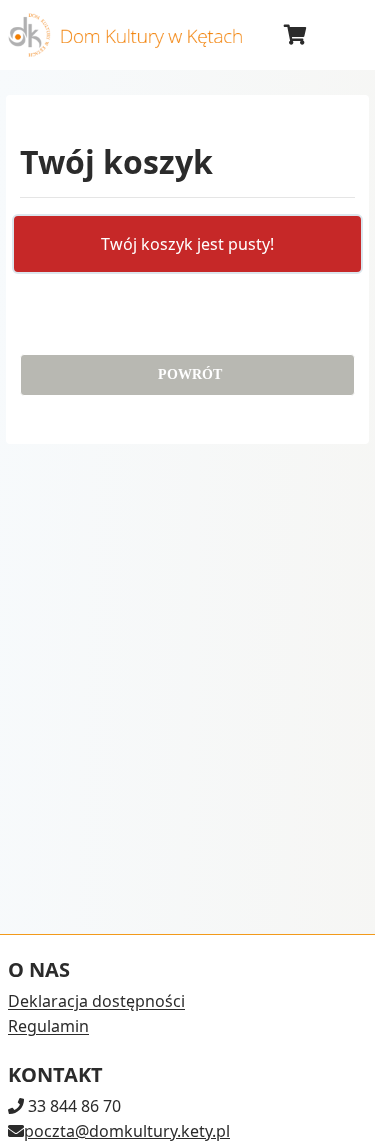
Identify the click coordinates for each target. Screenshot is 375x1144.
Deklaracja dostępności (96, 1001)
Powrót (188, 374)
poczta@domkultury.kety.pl (127, 1131)
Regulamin (48, 1026)
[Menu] (343, 35)
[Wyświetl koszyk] (295, 35)
